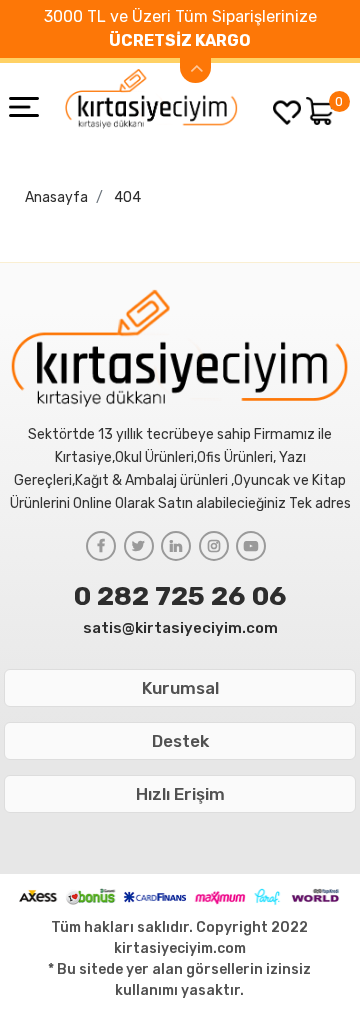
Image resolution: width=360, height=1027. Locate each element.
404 (127, 197)
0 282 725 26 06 (180, 596)
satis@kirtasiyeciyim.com (180, 628)
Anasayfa (56, 197)
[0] (320, 111)
